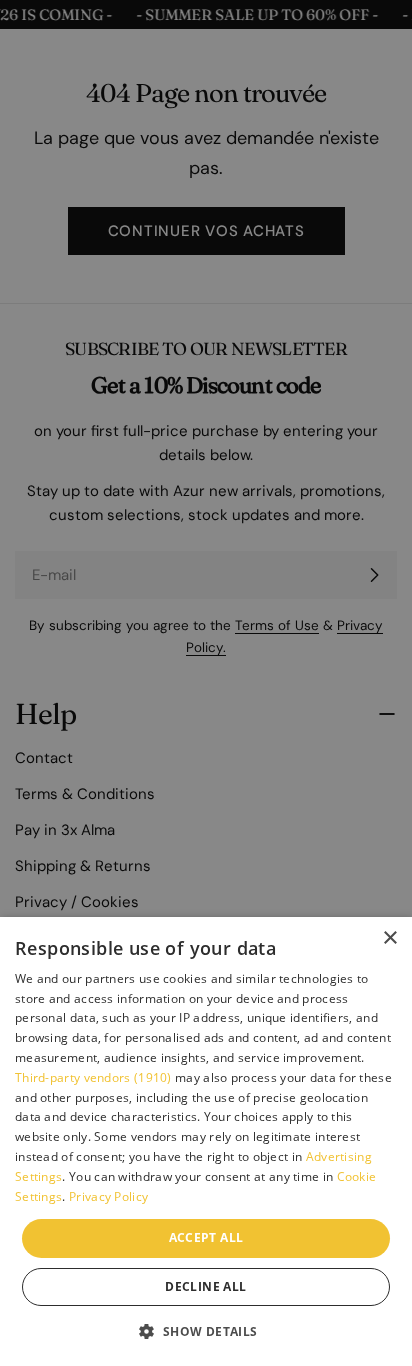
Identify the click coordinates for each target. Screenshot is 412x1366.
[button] (205, 1331)
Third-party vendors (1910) (93, 1077)
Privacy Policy (108, 1196)
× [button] (389, 938)
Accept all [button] (206, 1237)
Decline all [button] (205, 1286)
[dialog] (206, 1141)
